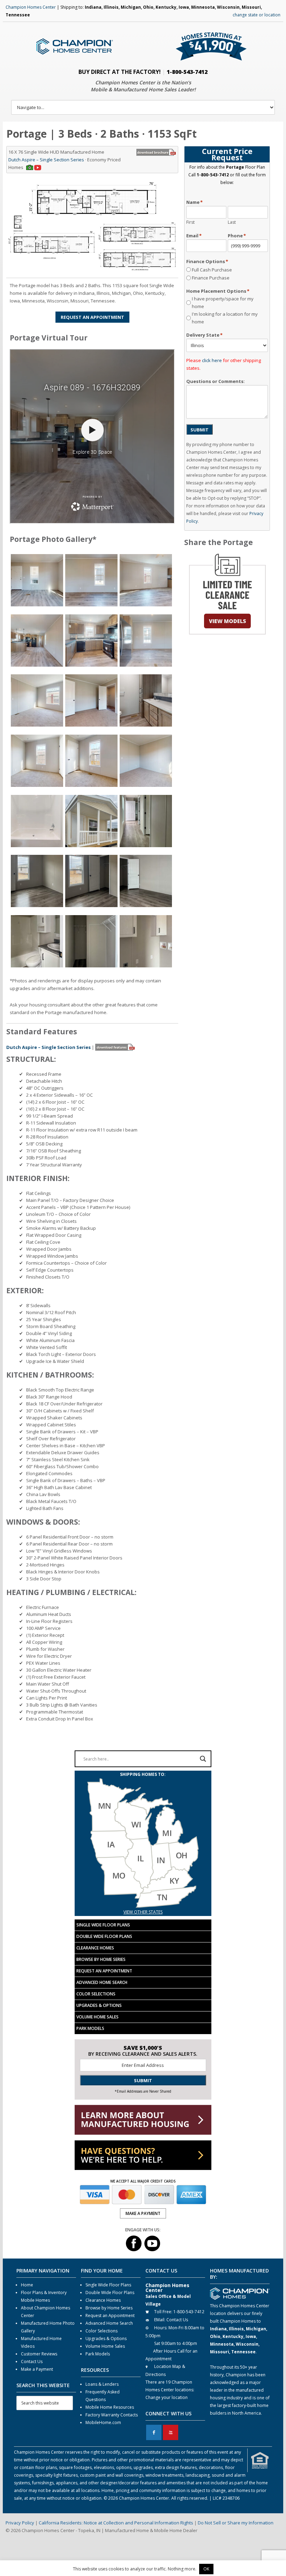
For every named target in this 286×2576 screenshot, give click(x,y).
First (190, 222)
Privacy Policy (20, 2523)
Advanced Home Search (102, 1982)
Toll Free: (163, 2312)
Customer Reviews (39, 2354)
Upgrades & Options (99, 2005)
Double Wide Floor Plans (104, 1936)
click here (212, 360)
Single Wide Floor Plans (103, 1925)
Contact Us (32, 2362)
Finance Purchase (211, 278)
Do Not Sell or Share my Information (236, 2523)
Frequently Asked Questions (103, 2396)
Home (27, 2285)
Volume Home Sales (97, 2017)
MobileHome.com (103, 2422)
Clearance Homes (95, 1948)
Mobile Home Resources (110, 2407)
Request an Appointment (104, 1971)
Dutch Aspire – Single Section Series (46, 160)
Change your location (167, 2397)
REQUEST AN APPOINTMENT (92, 317)
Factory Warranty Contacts (112, 2415)
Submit (200, 430)
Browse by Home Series (101, 1959)
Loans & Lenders (102, 2384)
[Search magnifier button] (203, 1759)
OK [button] (206, 2569)
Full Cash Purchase (212, 270)
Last (232, 222)
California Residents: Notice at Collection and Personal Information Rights (116, 2523)
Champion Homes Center (31, 7)
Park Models (90, 2028)
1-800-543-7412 (187, 72)
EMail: (160, 2320)
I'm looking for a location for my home (225, 318)
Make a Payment (37, 2369)
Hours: (161, 2328)
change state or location (257, 15)
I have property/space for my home (223, 302)
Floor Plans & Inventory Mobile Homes (44, 2296)
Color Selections (96, 1994)
